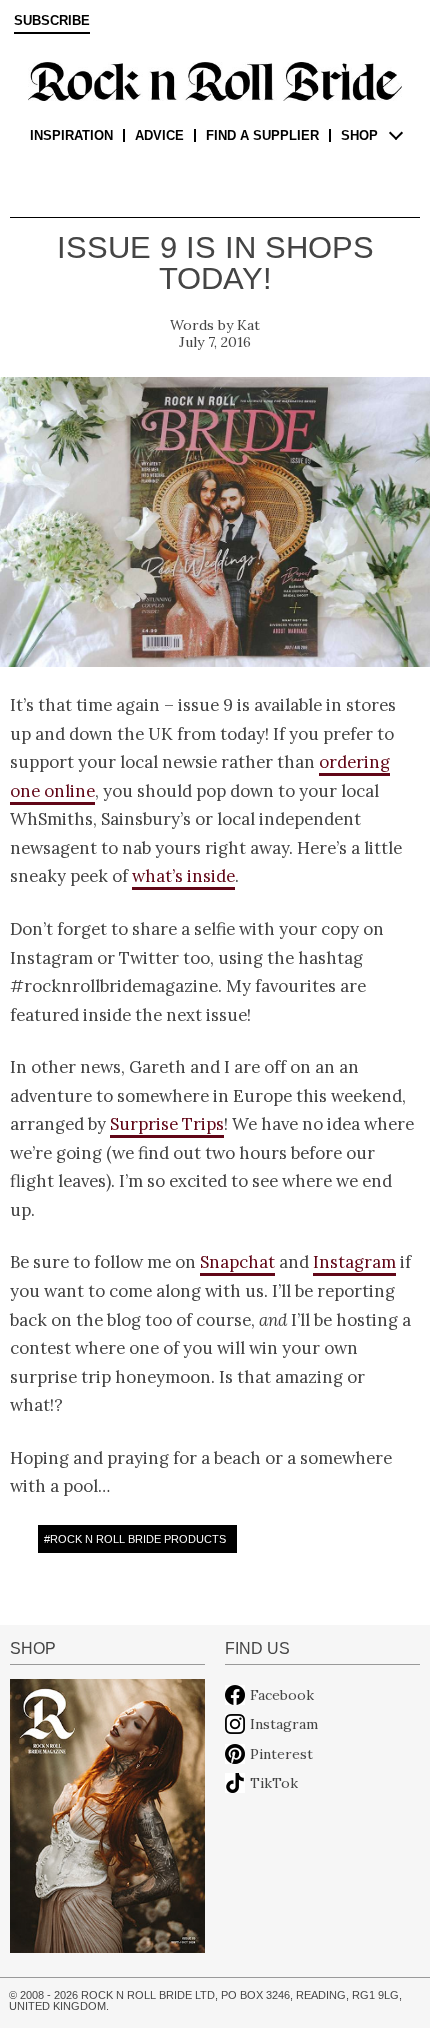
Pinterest (281, 1754)
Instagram (354, 1262)
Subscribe (52, 21)
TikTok (274, 1783)
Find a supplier (262, 135)
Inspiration (71, 135)
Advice (159, 135)
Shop (359, 135)
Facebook (282, 1695)
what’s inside (183, 876)
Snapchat (237, 1262)
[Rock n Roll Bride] (215, 80)
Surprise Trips (167, 1124)
